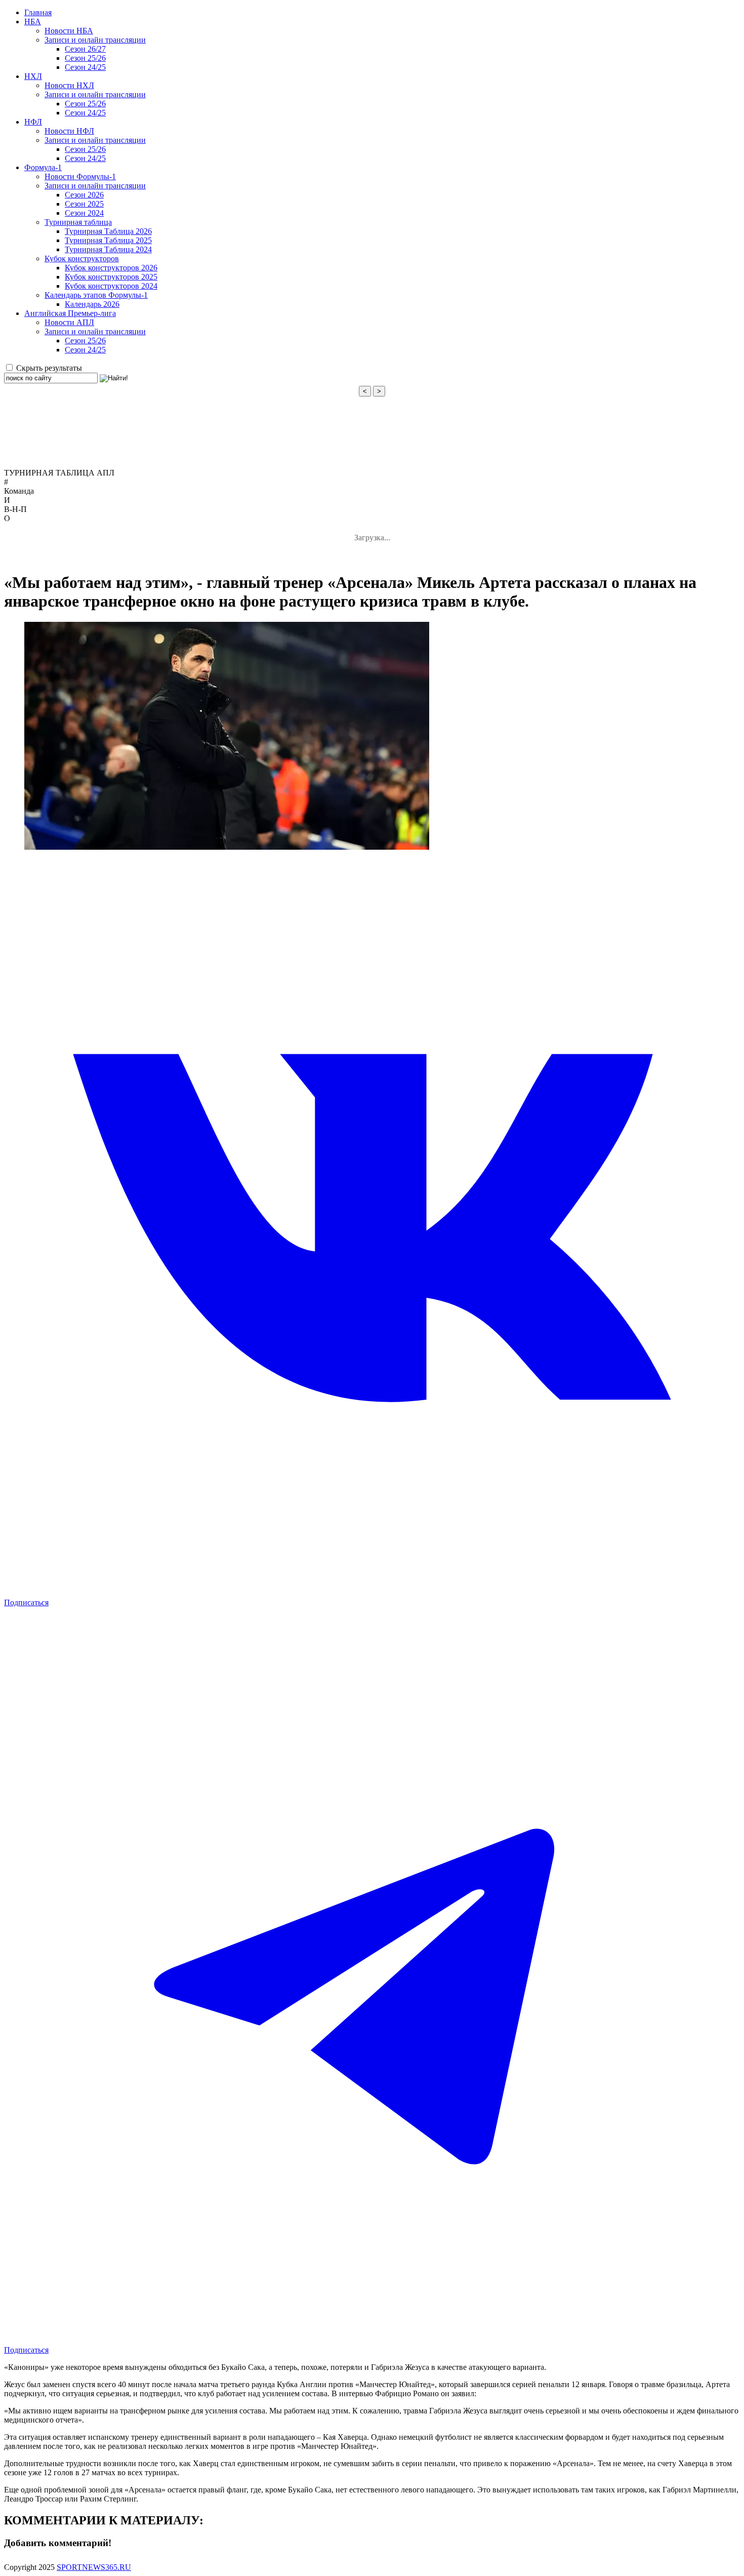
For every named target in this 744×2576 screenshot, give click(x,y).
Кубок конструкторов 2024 (111, 286)
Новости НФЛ (69, 131)
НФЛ (33, 122)
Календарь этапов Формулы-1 (96, 295)
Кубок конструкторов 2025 (111, 277)
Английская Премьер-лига (70, 313)
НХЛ (33, 76)
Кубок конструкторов (82, 259)
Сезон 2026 (84, 195)
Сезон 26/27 (85, 49)
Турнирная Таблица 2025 (108, 240)
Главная (38, 12)
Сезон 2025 (84, 204)
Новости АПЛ (69, 322)
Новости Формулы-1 (80, 176)
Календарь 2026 (92, 304)
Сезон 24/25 (85, 67)
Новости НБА (69, 31)
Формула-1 (43, 167)
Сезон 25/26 (85, 58)
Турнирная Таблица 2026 (108, 231)
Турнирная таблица (78, 222)
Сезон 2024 (84, 213)
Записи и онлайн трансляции (95, 40)
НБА (33, 22)
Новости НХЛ (69, 85)
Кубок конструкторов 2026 (111, 268)
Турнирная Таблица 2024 (108, 249)
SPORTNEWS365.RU (94, 2567)
